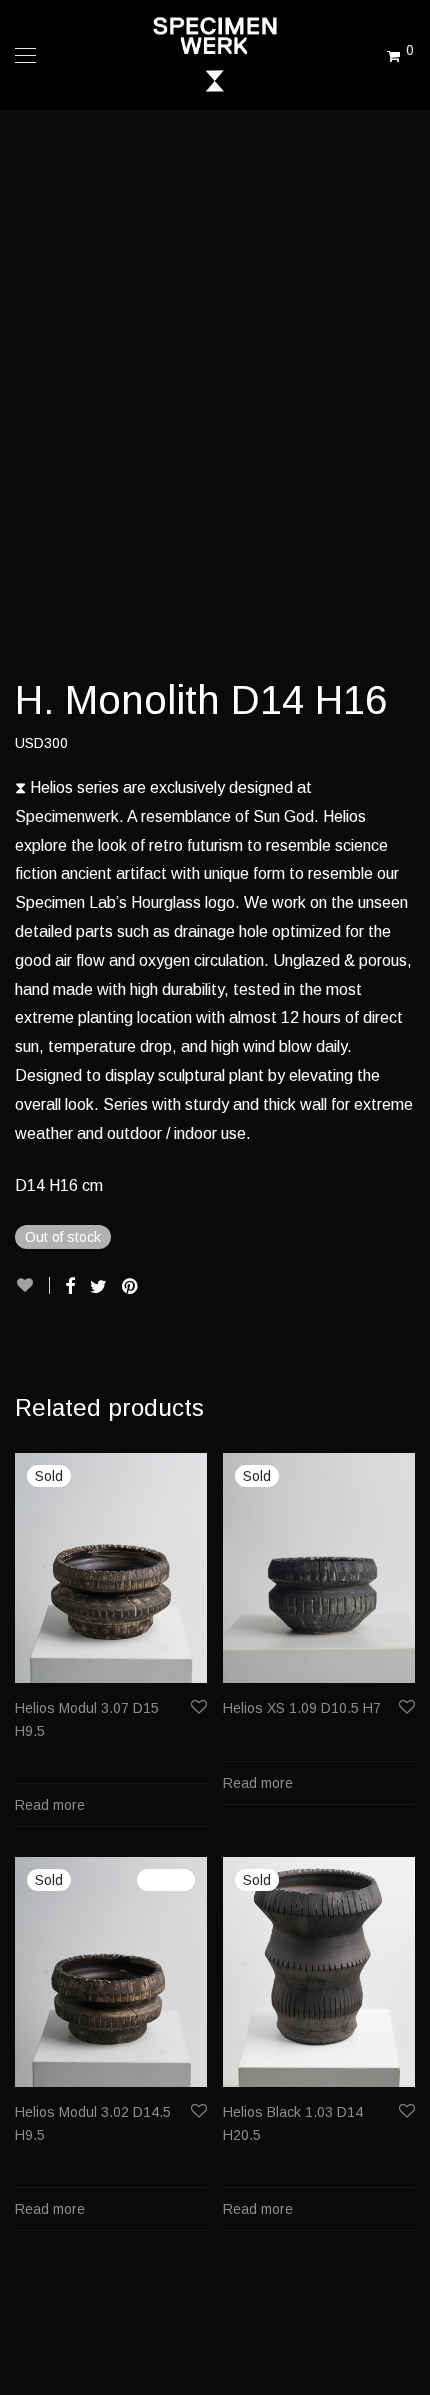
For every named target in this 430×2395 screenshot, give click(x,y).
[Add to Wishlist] (32, 1285)
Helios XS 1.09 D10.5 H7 (302, 1708)
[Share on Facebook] (70, 1287)
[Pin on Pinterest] (131, 1287)
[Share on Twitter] (98, 1287)
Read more (50, 1805)
